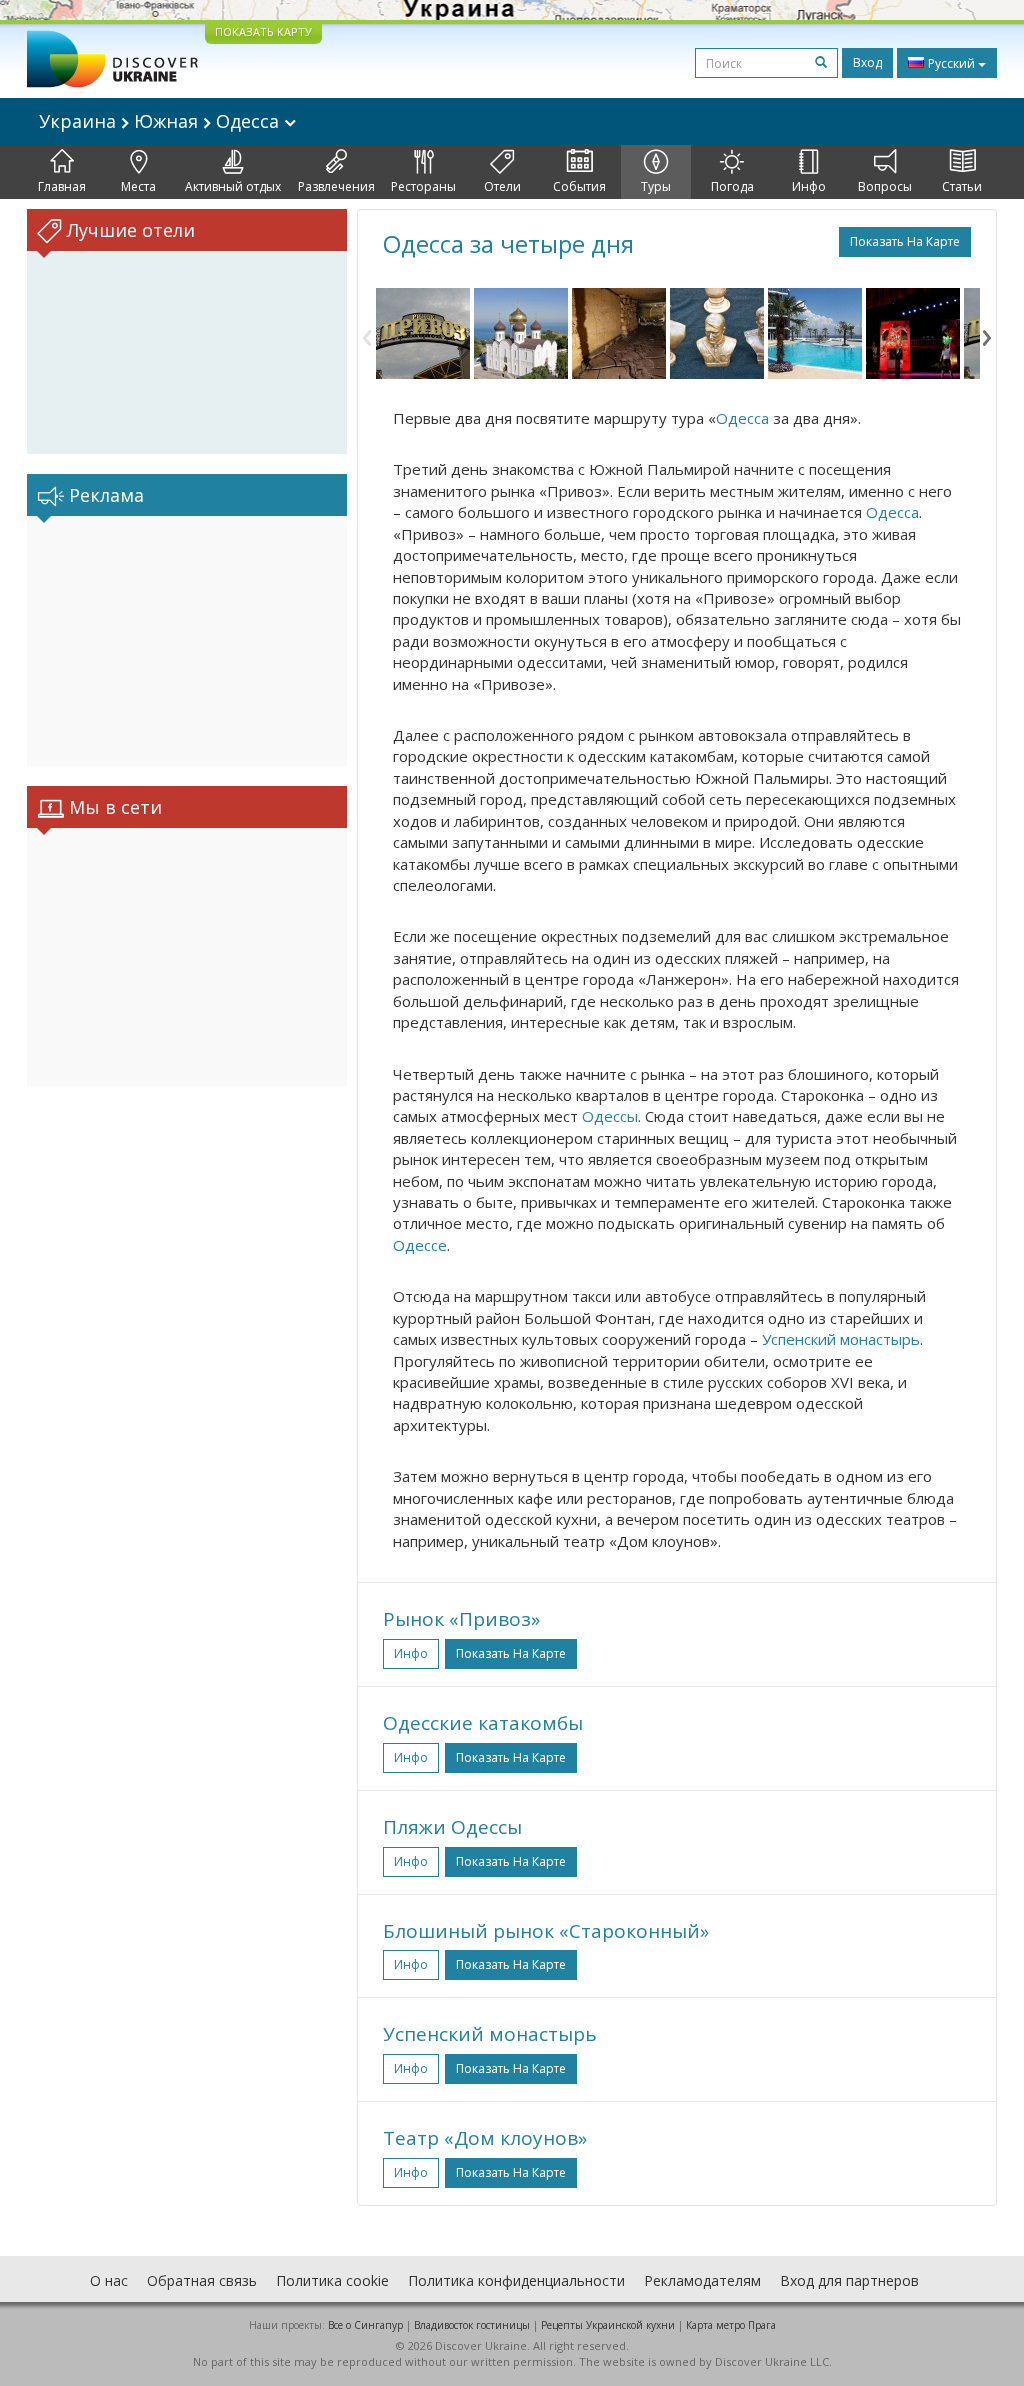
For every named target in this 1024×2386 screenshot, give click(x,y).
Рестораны (423, 186)
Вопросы (885, 186)
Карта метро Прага (731, 2325)
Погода (732, 186)
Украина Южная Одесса (161, 121)
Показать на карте (905, 241)
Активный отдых (233, 186)
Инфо (809, 186)
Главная (62, 186)
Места (138, 186)
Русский (951, 63)
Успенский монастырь (841, 1339)
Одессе (420, 1245)
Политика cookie (332, 2280)
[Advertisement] (187, 641)
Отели (502, 186)
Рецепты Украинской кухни (608, 2325)
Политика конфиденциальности (516, 2280)
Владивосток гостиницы (472, 2325)
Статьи (962, 186)
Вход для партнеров (849, 2280)
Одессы (610, 1116)
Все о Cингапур (365, 2325)
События (579, 186)
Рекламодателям (702, 2280)
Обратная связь (202, 2280)
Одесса (742, 418)
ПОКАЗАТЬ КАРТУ (263, 31)
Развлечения (336, 186)
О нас (109, 2280)
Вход (867, 62)
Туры (656, 186)
